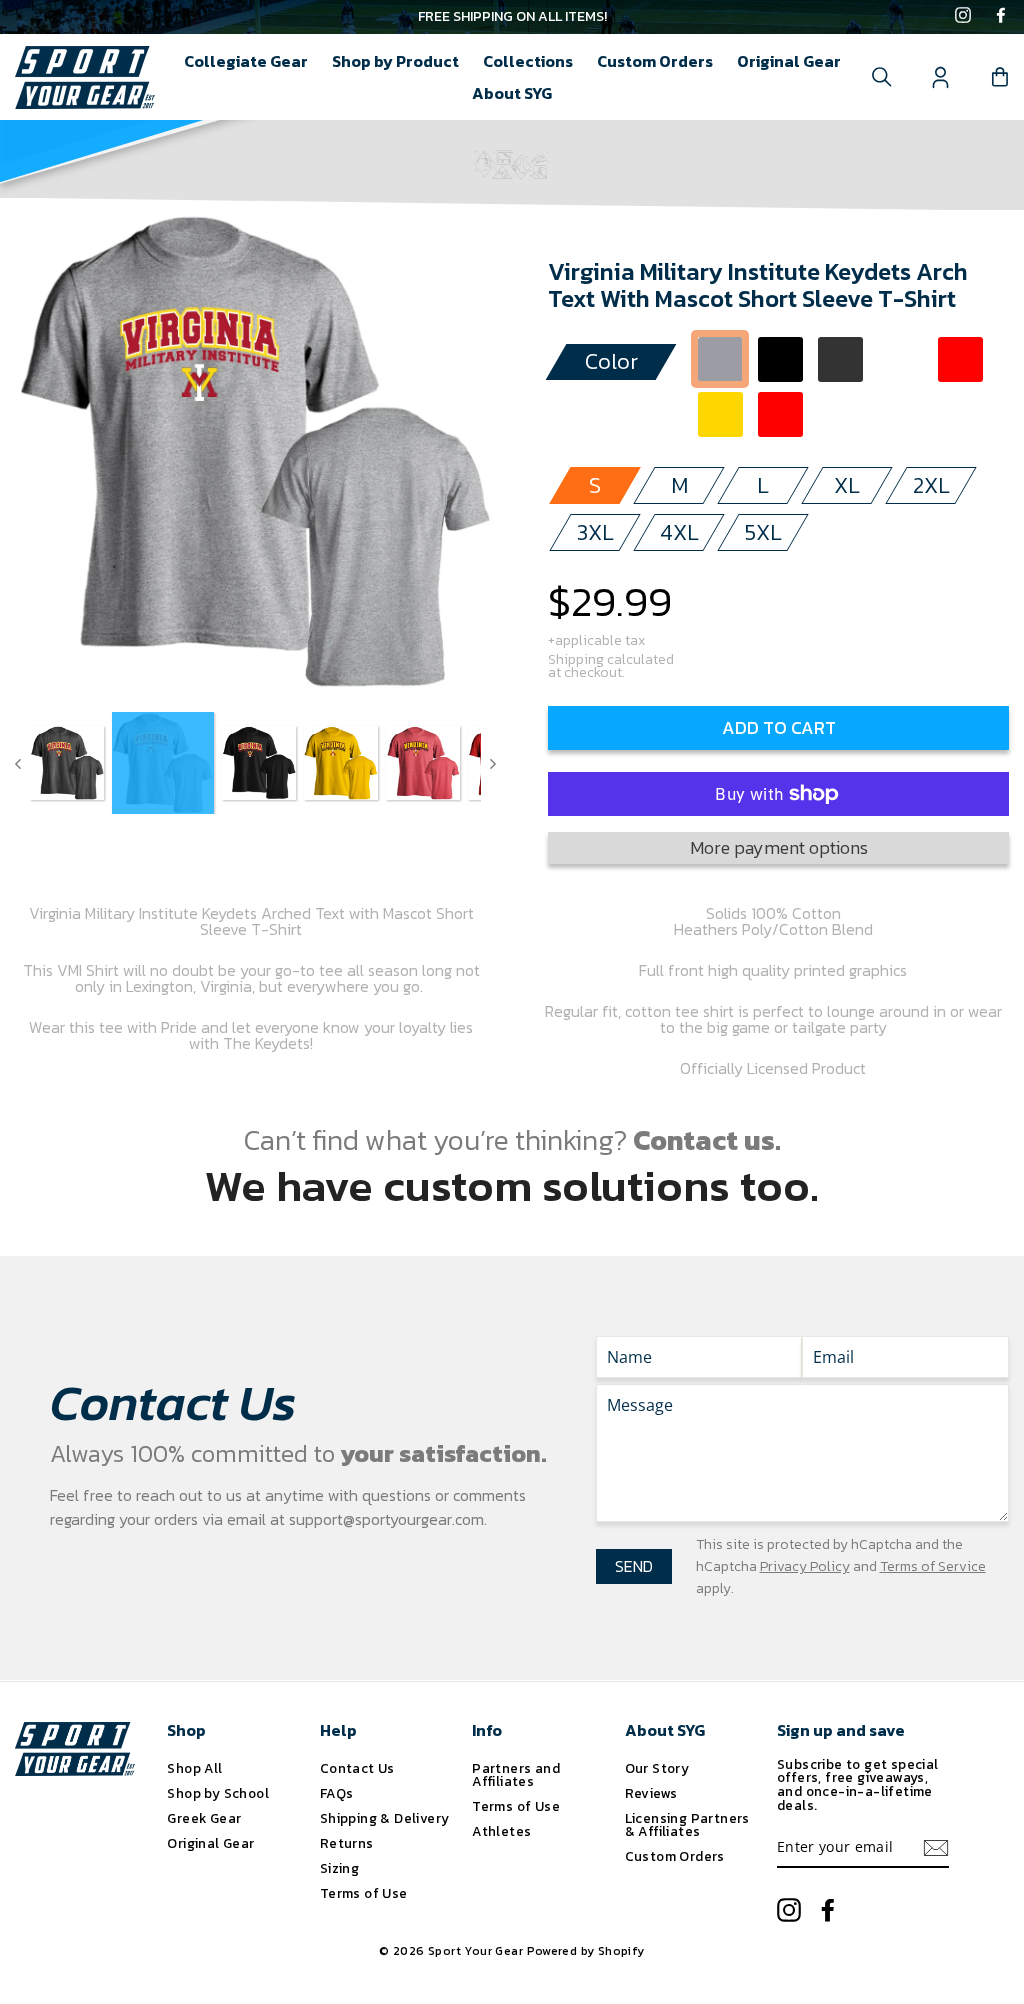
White (900, 359)
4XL (679, 532)
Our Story (657, 1768)
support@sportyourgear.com (386, 1519)
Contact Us (357, 1768)
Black (780, 359)
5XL (763, 532)
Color (611, 361)
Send (634, 1566)
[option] (512, 17)
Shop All (194, 1768)
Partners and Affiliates (516, 1775)
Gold (720, 414)
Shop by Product (395, 61)
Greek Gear (204, 1818)
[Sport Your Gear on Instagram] (963, 17)
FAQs (337, 1793)
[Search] (882, 77)
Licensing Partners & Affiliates (687, 1825)
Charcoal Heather (840, 359)
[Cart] (1000, 77)
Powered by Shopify (586, 1951)
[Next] (493, 763)
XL (847, 485)
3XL (595, 532)
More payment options (779, 847)
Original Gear (789, 61)
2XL (931, 485)
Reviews (651, 1793)
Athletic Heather (720, 359)
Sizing (339, 1868)
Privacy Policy (805, 1566)
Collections (528, 61)
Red (960, 359)
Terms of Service (933, 1566)
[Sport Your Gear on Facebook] (1001, 17)
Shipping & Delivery (385, 1818)
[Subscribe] (936, 1848)
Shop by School (218, 1793)
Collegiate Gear (246, 61)
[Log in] (941, 77)
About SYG (512, 93)
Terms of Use (364, 1893)
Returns (347, 1843)
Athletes (501, 1831)
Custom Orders (655, 61)
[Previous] (18, 763)
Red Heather (780, 414)
